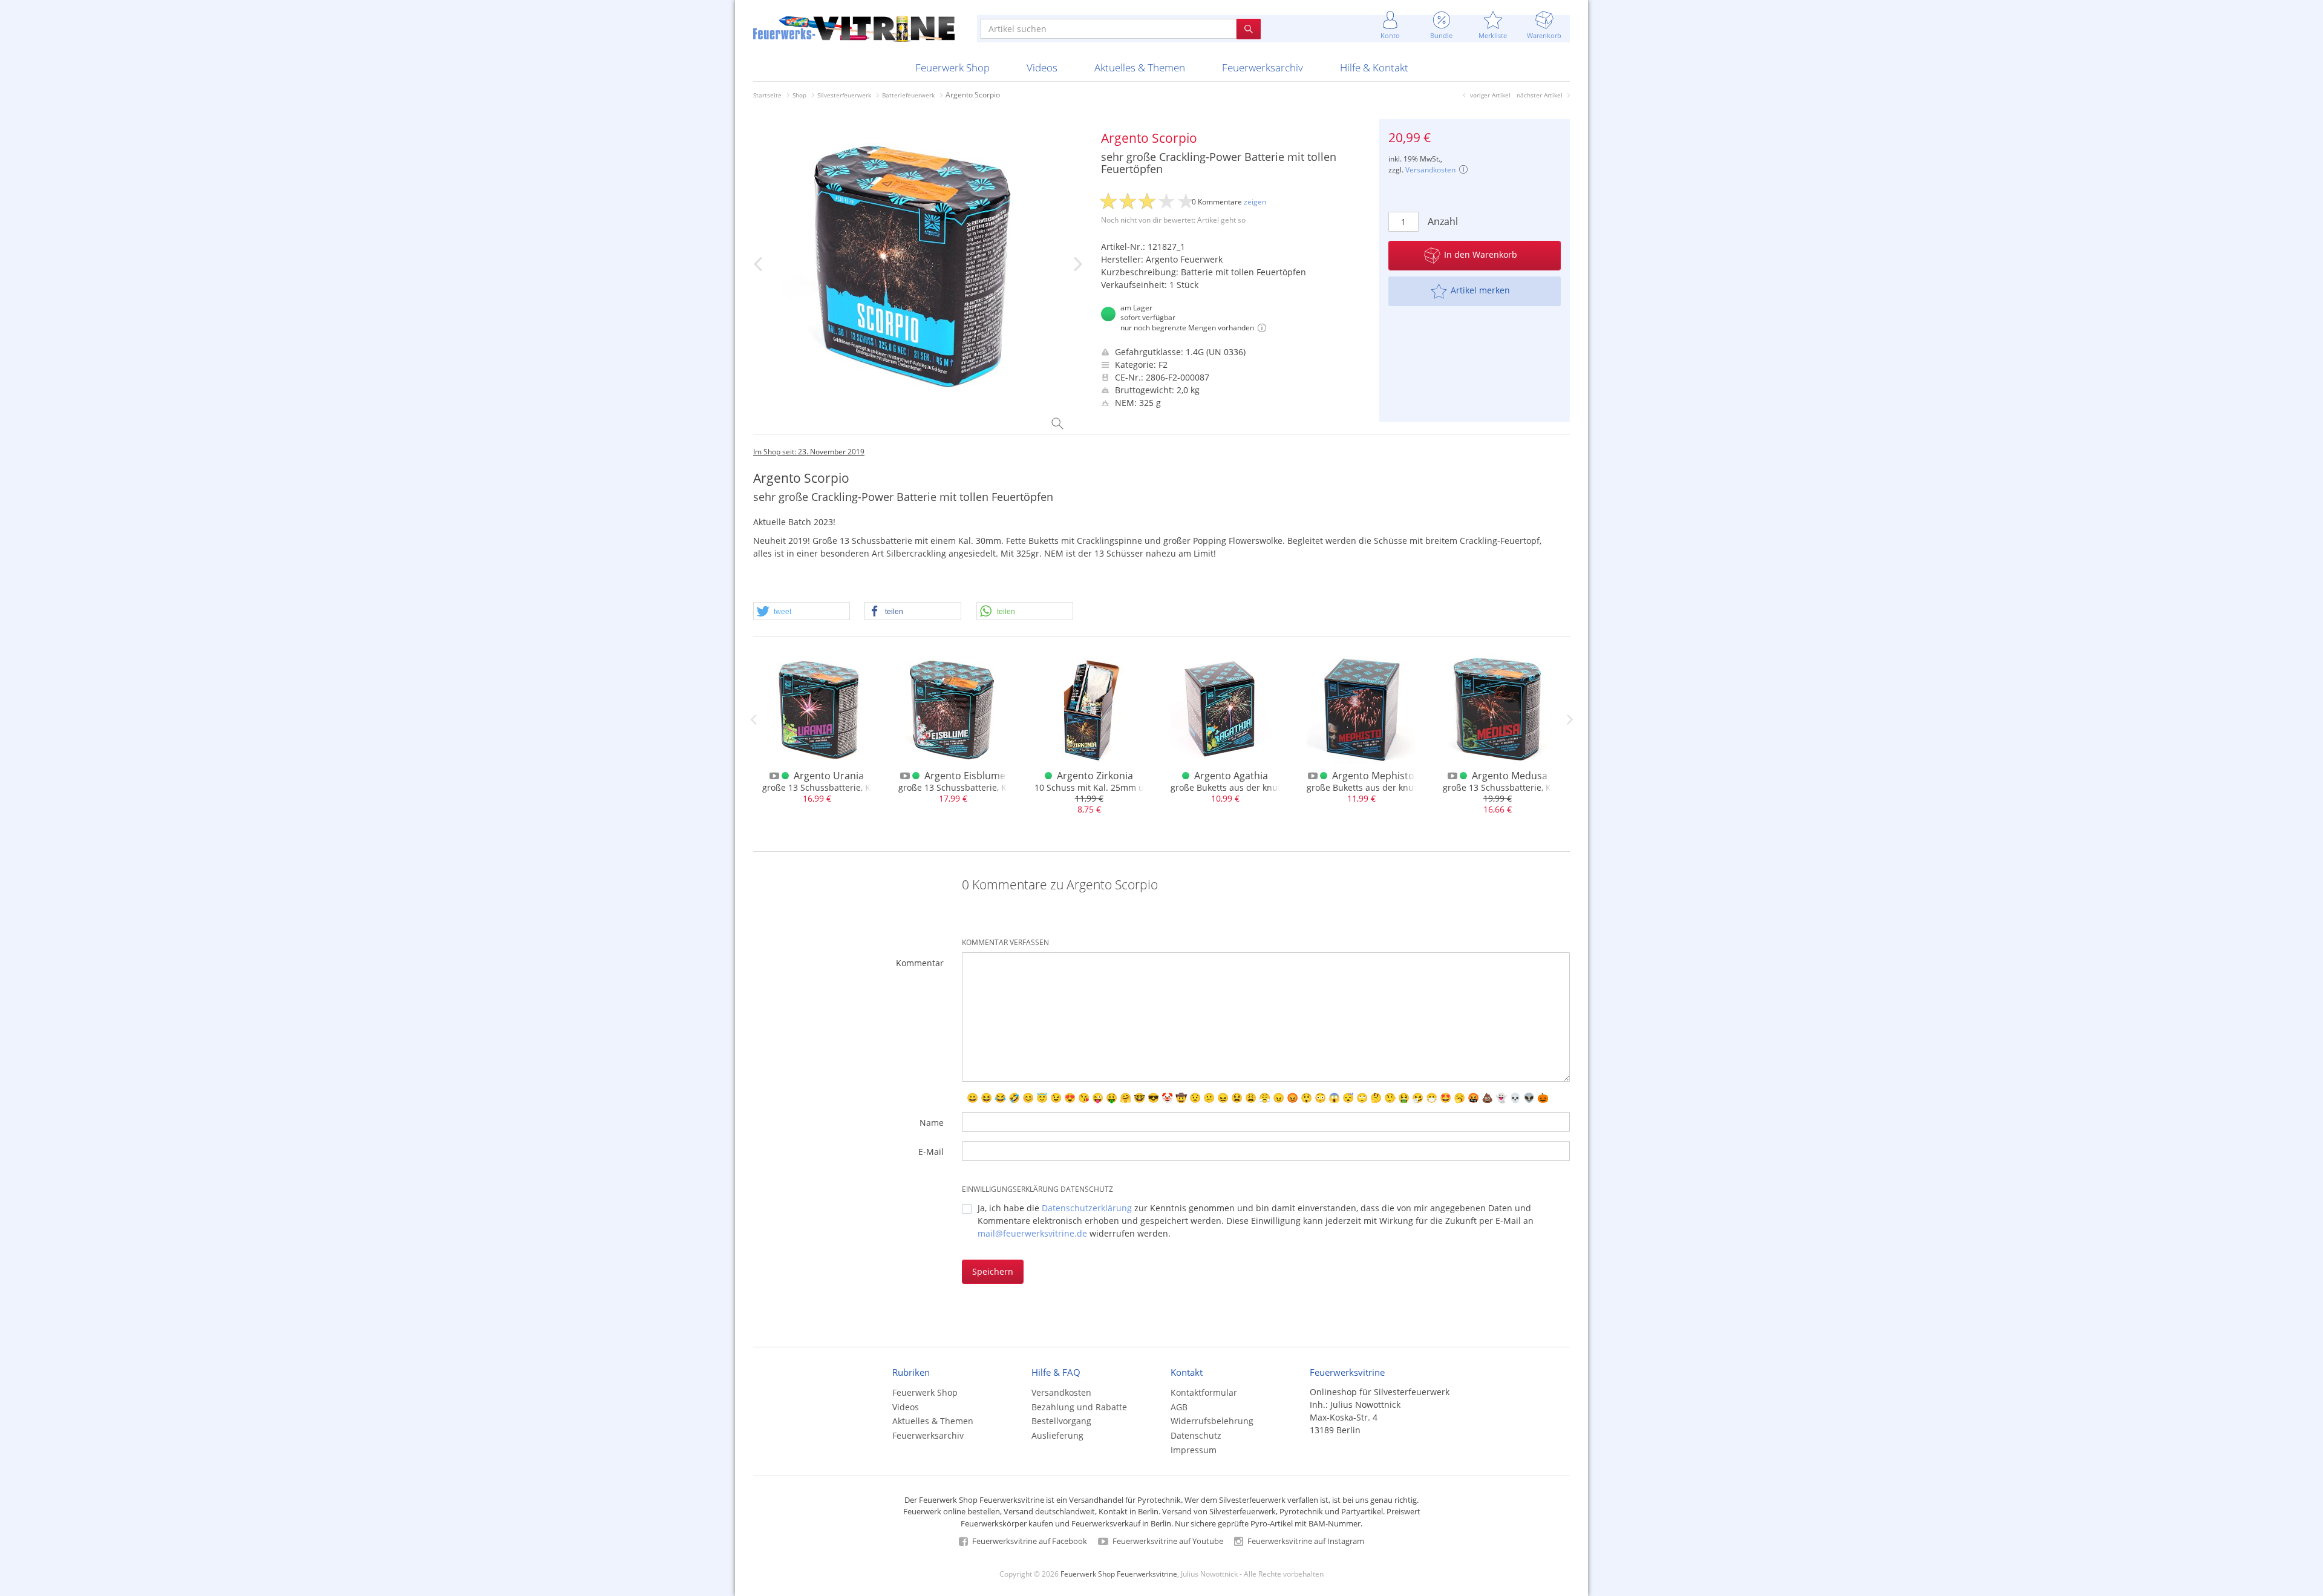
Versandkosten (1430, 170)
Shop (799, 95)
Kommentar (920, 963)
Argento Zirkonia (1095, 776)
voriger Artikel (1490, 95)
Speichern (993, 1271)
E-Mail (931, 1152)
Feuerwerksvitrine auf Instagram (1305, 1541)
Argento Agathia (1231, 776)
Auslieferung (1057, 1435)
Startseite (767, 95)
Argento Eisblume (965, 776)
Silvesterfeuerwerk (844, 95)
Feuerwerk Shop (952, 67)
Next (1570, 719)
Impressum (1194, 1450)
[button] (802, 612)
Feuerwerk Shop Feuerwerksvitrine (1119, 1574)
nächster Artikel (1540, 95)
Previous (753, 719)
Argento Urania (829, 776)
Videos (1042, 67)
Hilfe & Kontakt (1374, 67)
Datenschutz (1196, 1435)
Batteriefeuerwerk (908, 95)
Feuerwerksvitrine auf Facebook (1029, 1541)
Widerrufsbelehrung (1212, 1421)
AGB (1179, 1407)
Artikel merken (1480, 290)
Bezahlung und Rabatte (1079, 1407)
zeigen (1255, 202)
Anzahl (1443, 221)
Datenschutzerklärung (1087, 1208)
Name (932, 1123)
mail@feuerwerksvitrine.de (1032, 1233)
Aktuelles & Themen (1140, 67)
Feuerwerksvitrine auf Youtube (1167, 1541)
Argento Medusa (1510, 776)
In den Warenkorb (1481, 254)
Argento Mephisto (1373, 776)
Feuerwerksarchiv (1263, 67)
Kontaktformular (1204, 1392)
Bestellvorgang (1061, 1421)
